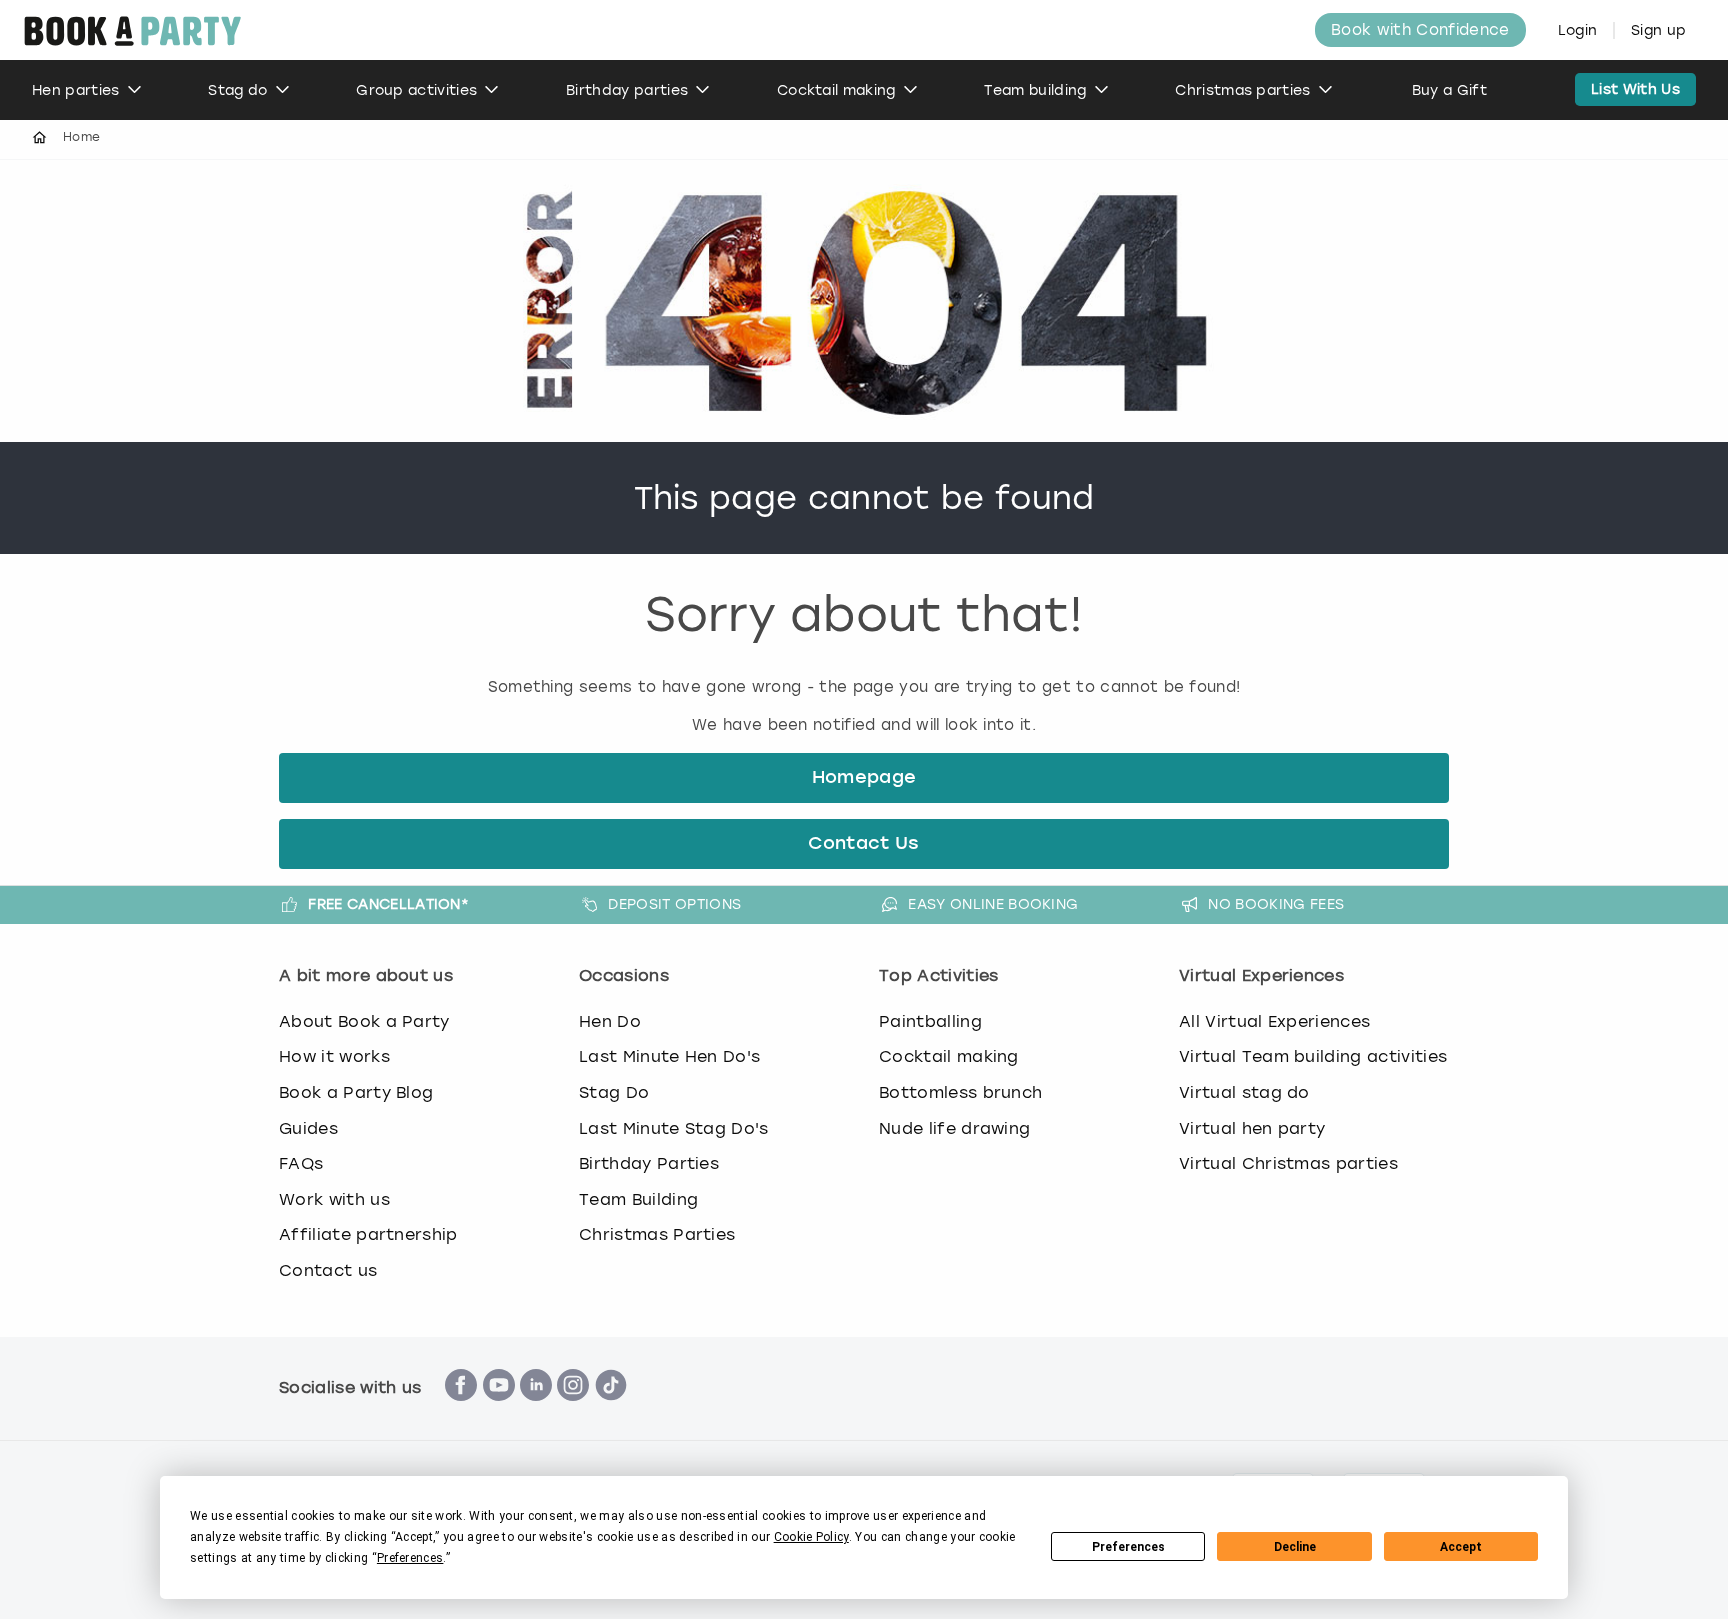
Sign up (1658, 30)
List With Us (1635, 89)
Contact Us (863, 844)
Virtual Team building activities (1313, 1056)
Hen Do (610, 1021)
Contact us (328, 1270)
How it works (334, 1056)
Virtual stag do (1244, 1092)
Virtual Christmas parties (1288, 1163)
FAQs (301, 1163)
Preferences (1128, 1547)
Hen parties (76, 90)
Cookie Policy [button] (811, 1537)
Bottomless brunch (960, 1092)
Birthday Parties (649, 1163)
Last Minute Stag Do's (674, 1128)
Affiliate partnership (368, 1234)
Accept (1461, 1547)
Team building (1035, 90)
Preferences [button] (410, 1558)
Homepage (864, 778)
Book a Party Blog (356, 1092)
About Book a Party (364, 1021)
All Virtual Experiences (1274, 1021)
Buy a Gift (1449, 90)
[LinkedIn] (536, 1411)
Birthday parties (627, 90)
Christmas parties (1242, 90)
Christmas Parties (657, 1234)
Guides (308, 1128)
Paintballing (930, 1021)
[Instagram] (573, 1411)
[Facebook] (461, 1411)
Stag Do (614, 1092)
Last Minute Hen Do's (669, 1056)
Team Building (638, 1199)
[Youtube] (499, 1411)
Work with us (334, 1199)
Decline (1295, 1547)
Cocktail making (836, 90)
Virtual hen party (1252, 1128)
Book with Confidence (1420, 30)
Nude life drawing (954, 1128)
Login (1578, 30)
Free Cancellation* (388, 904)
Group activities (416, 90)
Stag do (237, 90)
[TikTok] (611, 1411)
